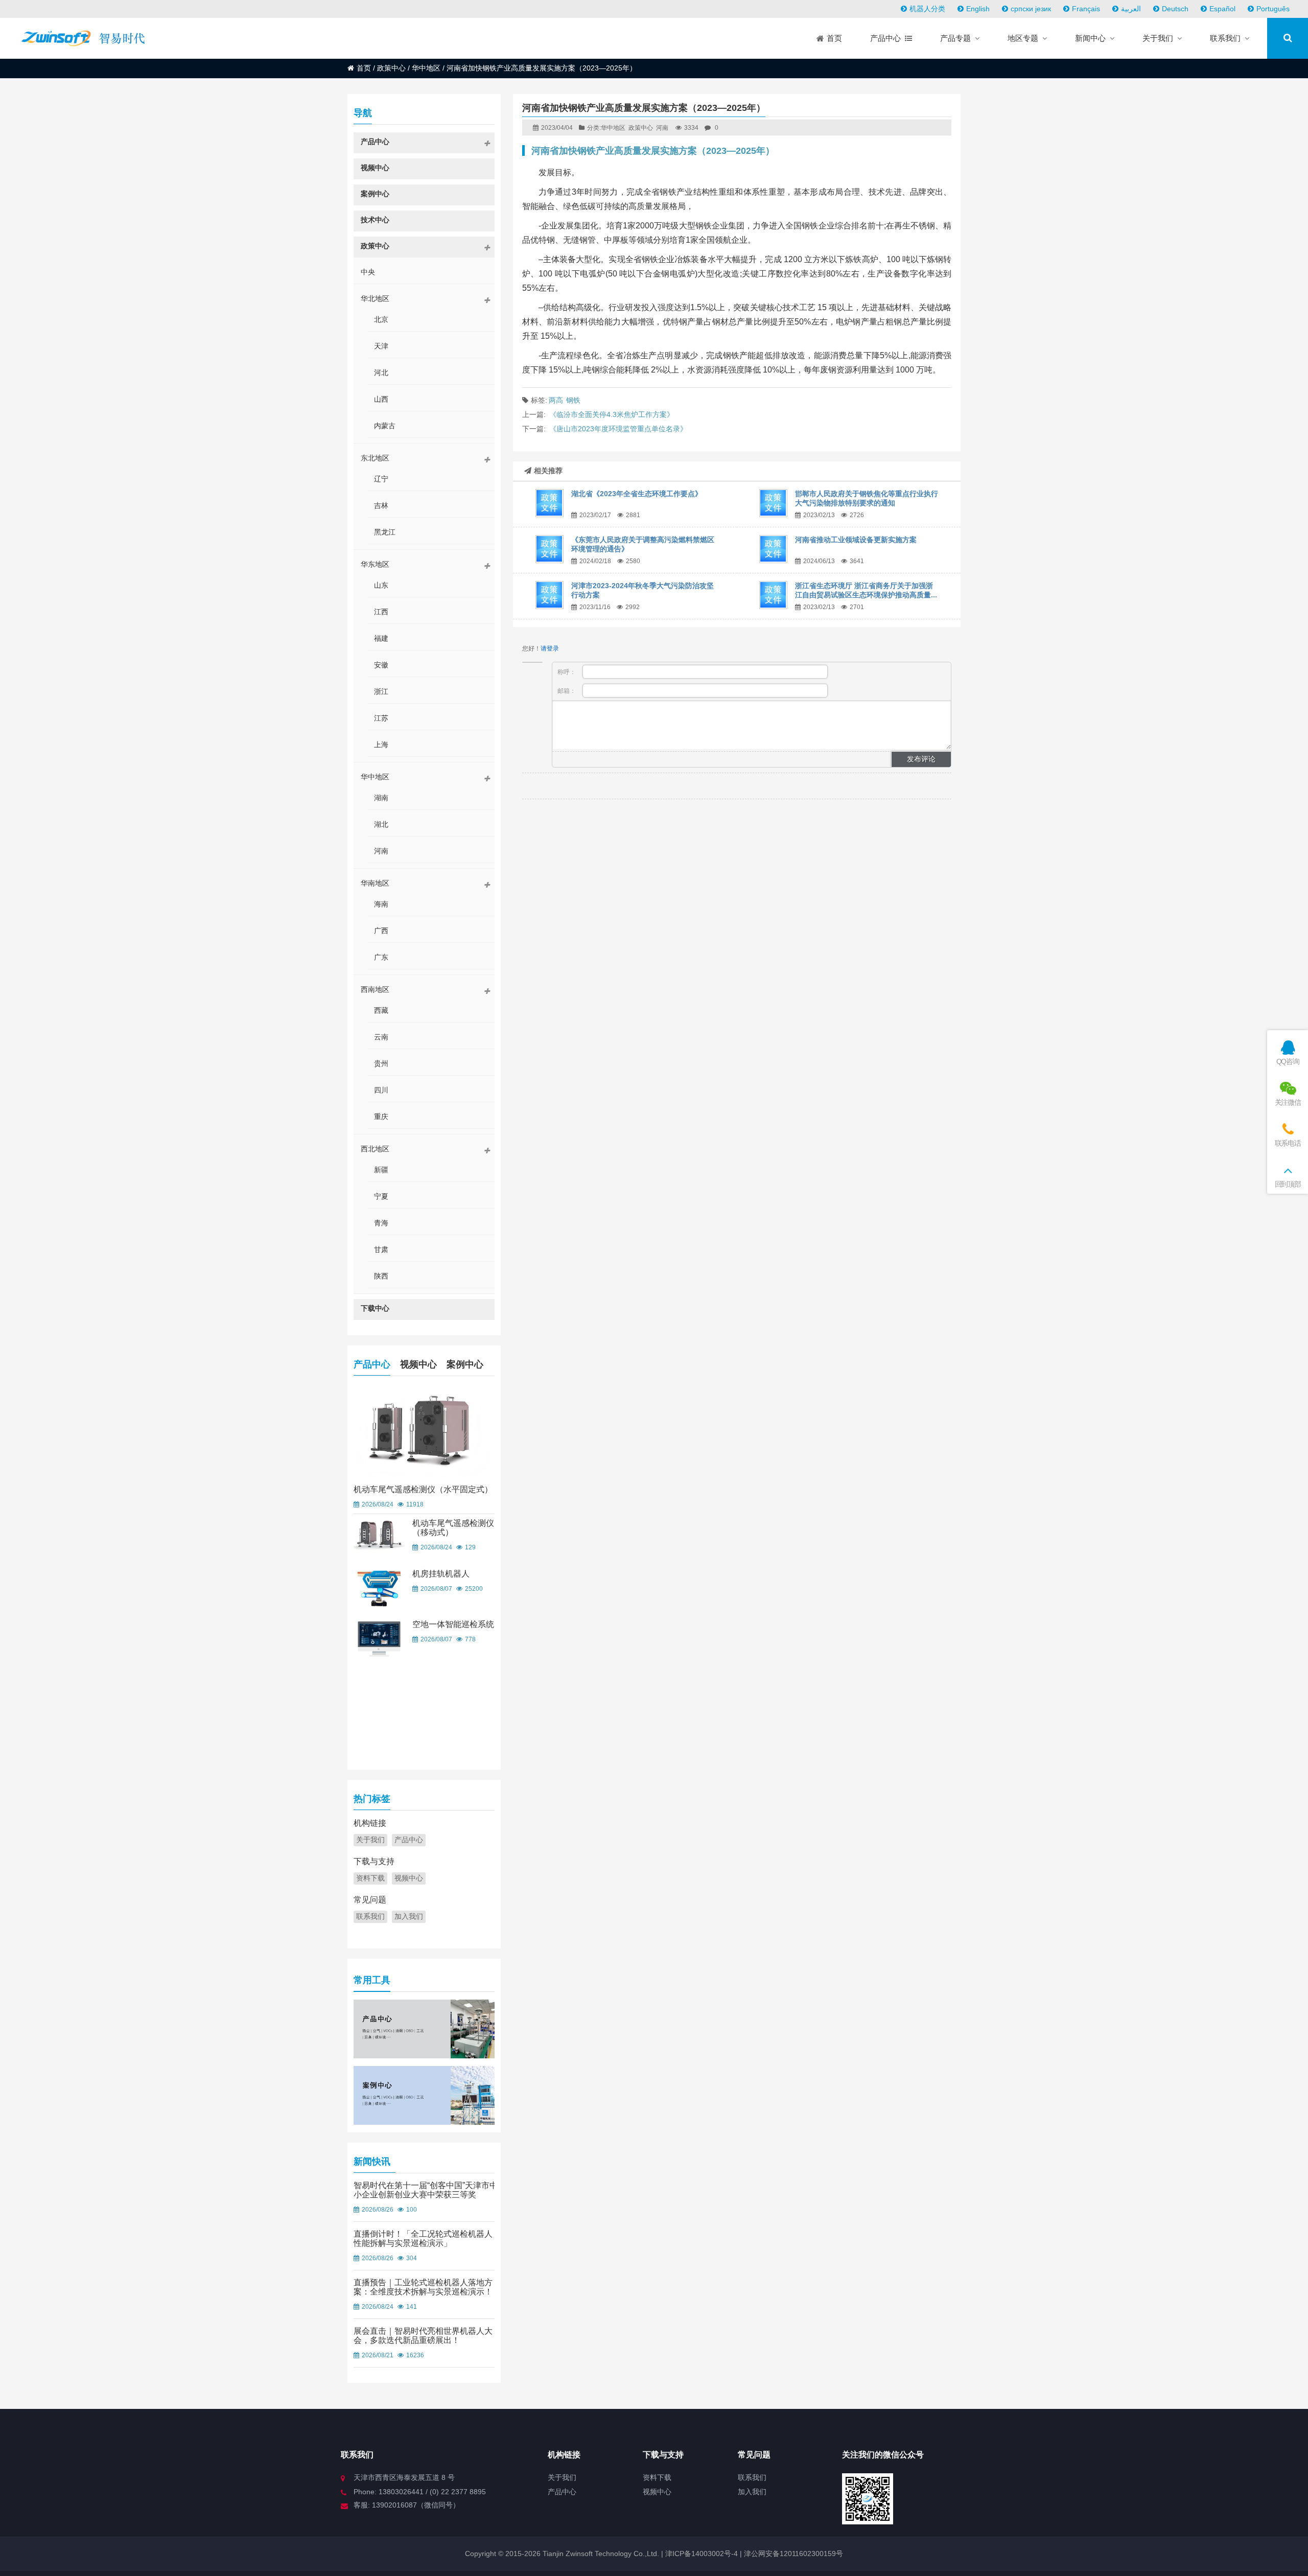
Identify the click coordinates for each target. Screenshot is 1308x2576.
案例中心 (465, 1364)
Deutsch (1175, 9)
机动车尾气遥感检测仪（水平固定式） (423, 1489)
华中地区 (426, 68)
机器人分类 (927, 9)
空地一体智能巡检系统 (453, 1624)
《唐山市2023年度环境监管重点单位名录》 (618, 429)
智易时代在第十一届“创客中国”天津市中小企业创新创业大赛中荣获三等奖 (426, 2190)
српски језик (1031, 9)
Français (1086, 9)
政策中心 (391, 68)
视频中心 (418, 1364)
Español (1222, 9)
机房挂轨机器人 (441, 1574)
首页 (364, 68)
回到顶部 (1288, 1184)
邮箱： (567, 691)
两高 (556, 400)
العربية (1131, 9)
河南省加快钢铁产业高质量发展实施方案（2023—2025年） (653, 151)
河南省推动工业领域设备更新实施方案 (856, 540)
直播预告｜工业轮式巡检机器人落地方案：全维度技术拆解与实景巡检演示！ (423, 2287)
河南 (662, 128)
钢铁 (573, 400)
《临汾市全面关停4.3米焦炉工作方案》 (612, 414)
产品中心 (372, 1364)
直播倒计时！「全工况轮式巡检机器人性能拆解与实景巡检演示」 (423, 2238)
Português (1273, 9)
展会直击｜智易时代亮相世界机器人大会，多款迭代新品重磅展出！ (423, 2336)
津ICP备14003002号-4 (700, 2554)
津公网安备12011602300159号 (793, 2554)
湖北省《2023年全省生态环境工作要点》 (637, 494)
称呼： (567, 672)
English (978, 9)
